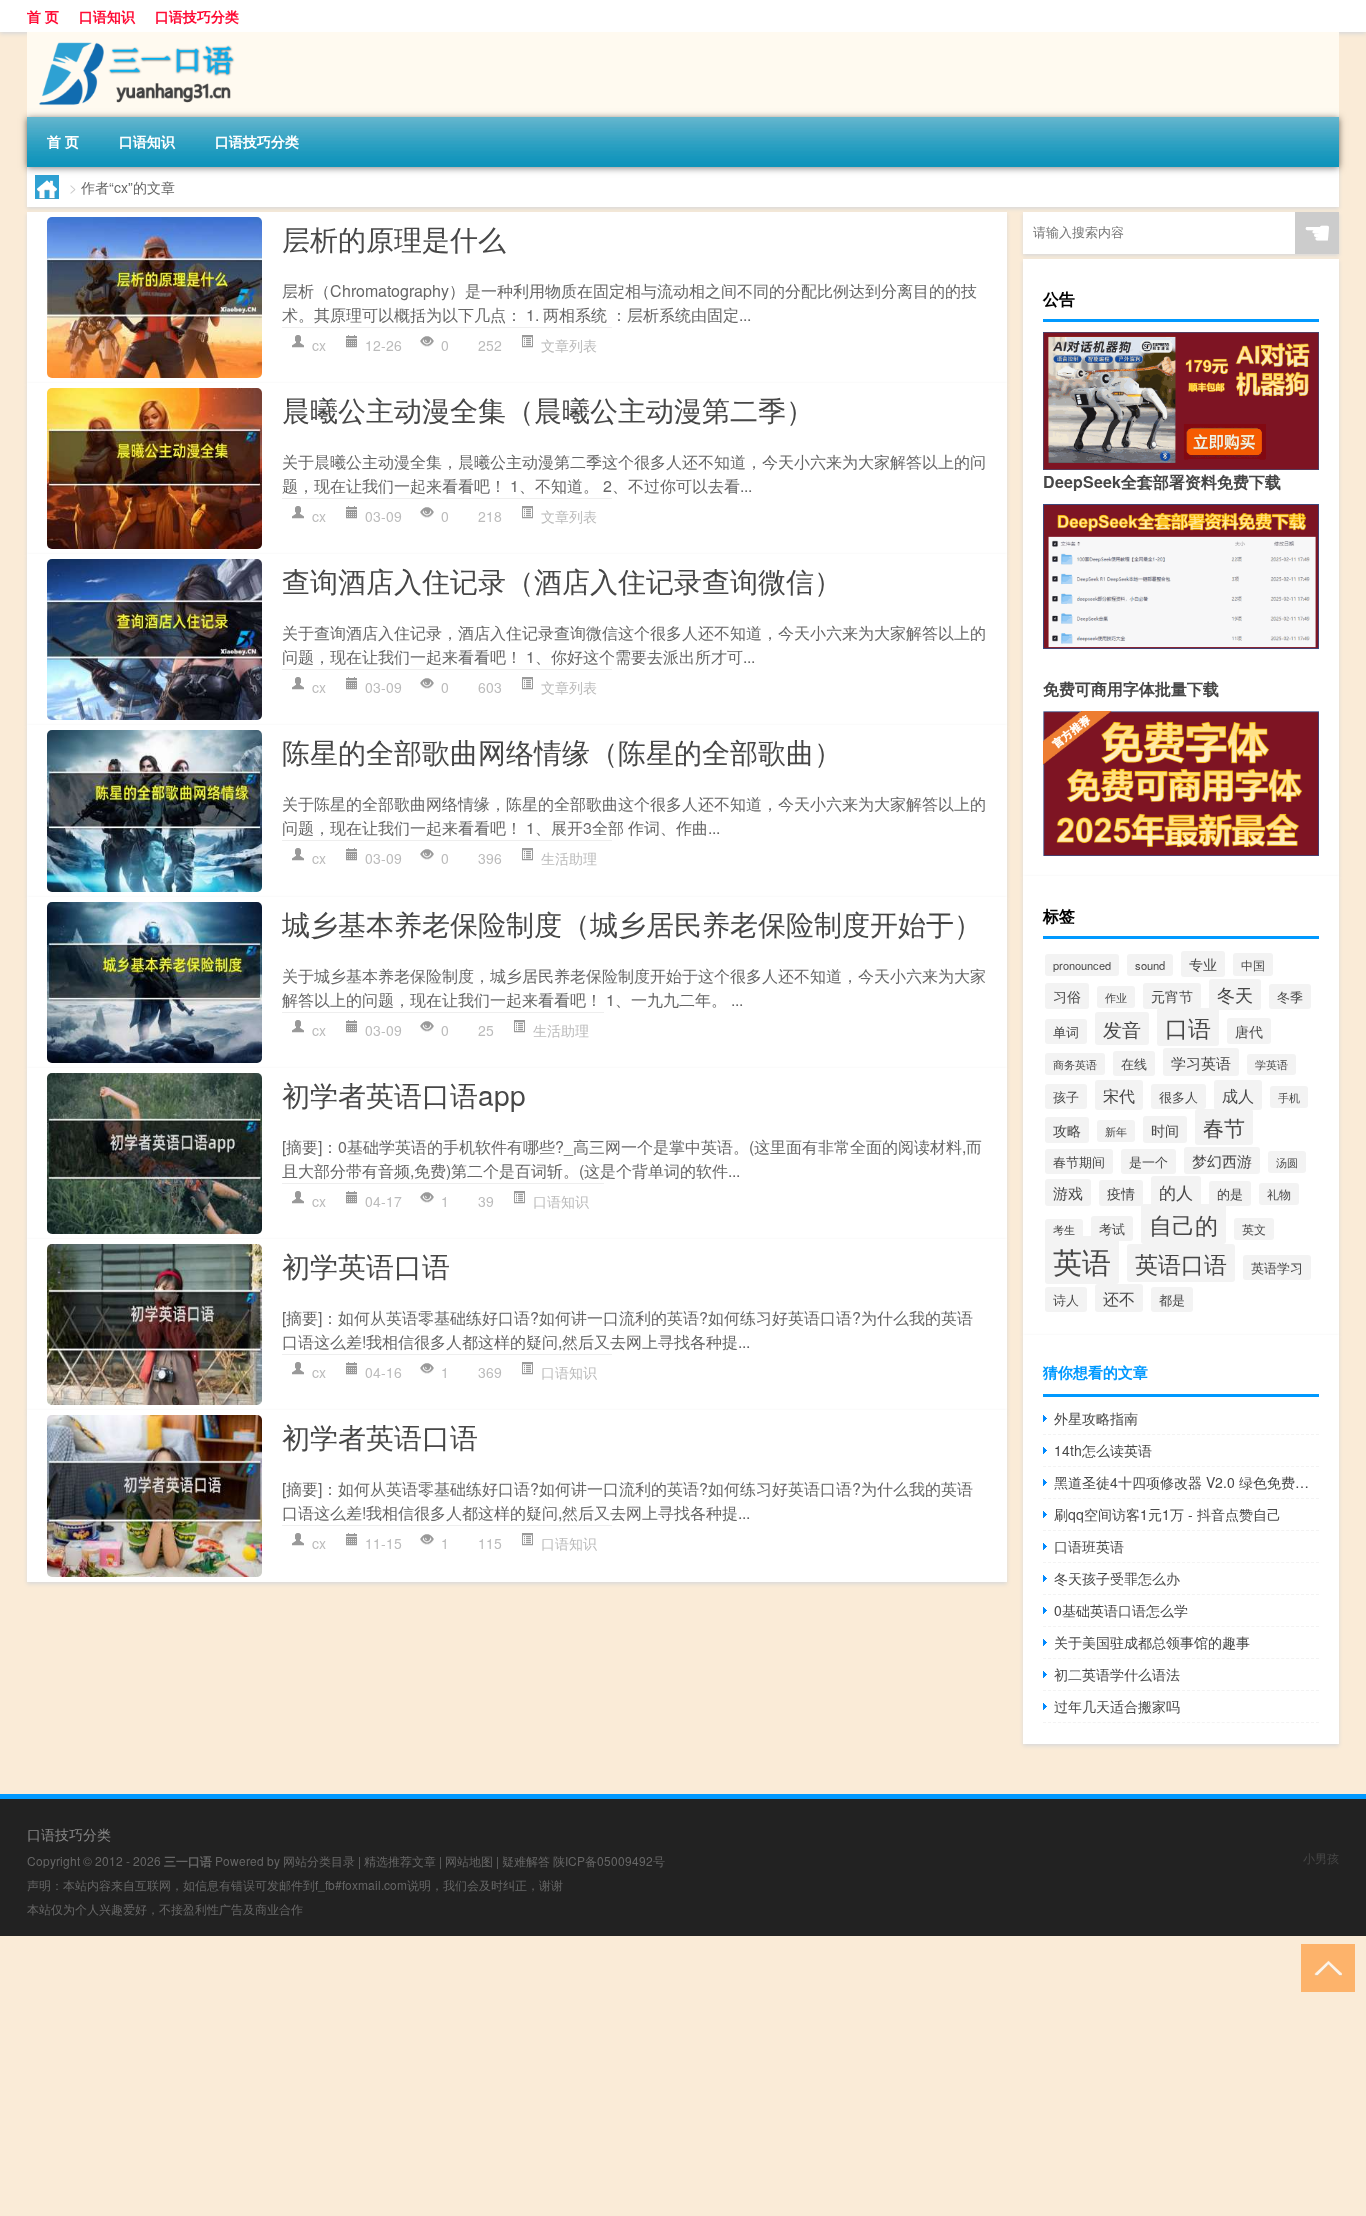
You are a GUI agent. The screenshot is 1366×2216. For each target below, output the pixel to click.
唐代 (1249, 1031)
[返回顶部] (1323, 1966)
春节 (1224, 1127)
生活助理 (569, 858)
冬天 (1235, 994)
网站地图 (469, 1860)
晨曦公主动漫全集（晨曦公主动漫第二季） (548, 409)
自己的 (1183, 1224)
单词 (1066, 1031)
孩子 (1066, 1096)
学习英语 (1201, 1062)
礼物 (1279, 1194)
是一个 (1148, 1161)
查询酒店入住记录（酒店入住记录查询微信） (562, 580)
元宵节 (1172, 996)
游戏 (1068, 1192)
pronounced (1082, 965)
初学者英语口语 (380, 1436)
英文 (1254, 1229)
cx (319, 345)
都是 (1172, 1299)
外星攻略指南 (1096, 1418)
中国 (1253, 964)
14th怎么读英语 (1103, 1450)
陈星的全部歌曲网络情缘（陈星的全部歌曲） (562, 751)
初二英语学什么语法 (1117, 1674)
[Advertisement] (600, 2076)
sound (1150, 965)
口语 (1188, 1027)
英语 (1082, 1260)
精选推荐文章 (400, 1860)
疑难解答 (526, 1860)
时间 (1165, 1129)
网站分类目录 (319, 1860)
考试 (1112, 1228)
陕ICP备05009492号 (609, 1860)
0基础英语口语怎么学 (1121, 1610)
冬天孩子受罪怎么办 (1117, 1578)
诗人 (1066, 1299)
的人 (1176, 1191)
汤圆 (1287, 1162)
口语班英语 (1089, 1546)
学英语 (1271, 1064)
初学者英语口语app (404, 1094)
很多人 (1178, 1096)
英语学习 (1277, 1267)
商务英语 (1075, 1064)
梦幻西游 (1222, 1160)
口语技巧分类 (197, 16)
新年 (1116, 1131)
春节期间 (1079, 1161)
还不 (1119, 1298)
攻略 (1067, 1130)
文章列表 (569, 345)
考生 (1064, 1229)
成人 (1238, 1095)
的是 (1230, 1193)
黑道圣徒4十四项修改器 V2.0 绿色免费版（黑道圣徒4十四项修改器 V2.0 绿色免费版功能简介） (1186, 1482)
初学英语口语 (366, 1265)
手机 (1289, 1097)
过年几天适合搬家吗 (1117, 1706)
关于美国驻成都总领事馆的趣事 (1152, 1642)
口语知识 (107, 16)
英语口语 (1181, 1263)
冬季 (1290, 996)
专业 (1203, 964)
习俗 (1067, 996)
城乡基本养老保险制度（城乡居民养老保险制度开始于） (632, 923)
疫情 (1121, 1193)
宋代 (1119, 1095)
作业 (1116, 997)
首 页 (43, 16)
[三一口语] (132, 39)
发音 (1122, 1028)
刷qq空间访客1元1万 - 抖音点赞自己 (1167, 1514)
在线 (1134, 1063)
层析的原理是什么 (394, 238)
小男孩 (1321, 1857)
